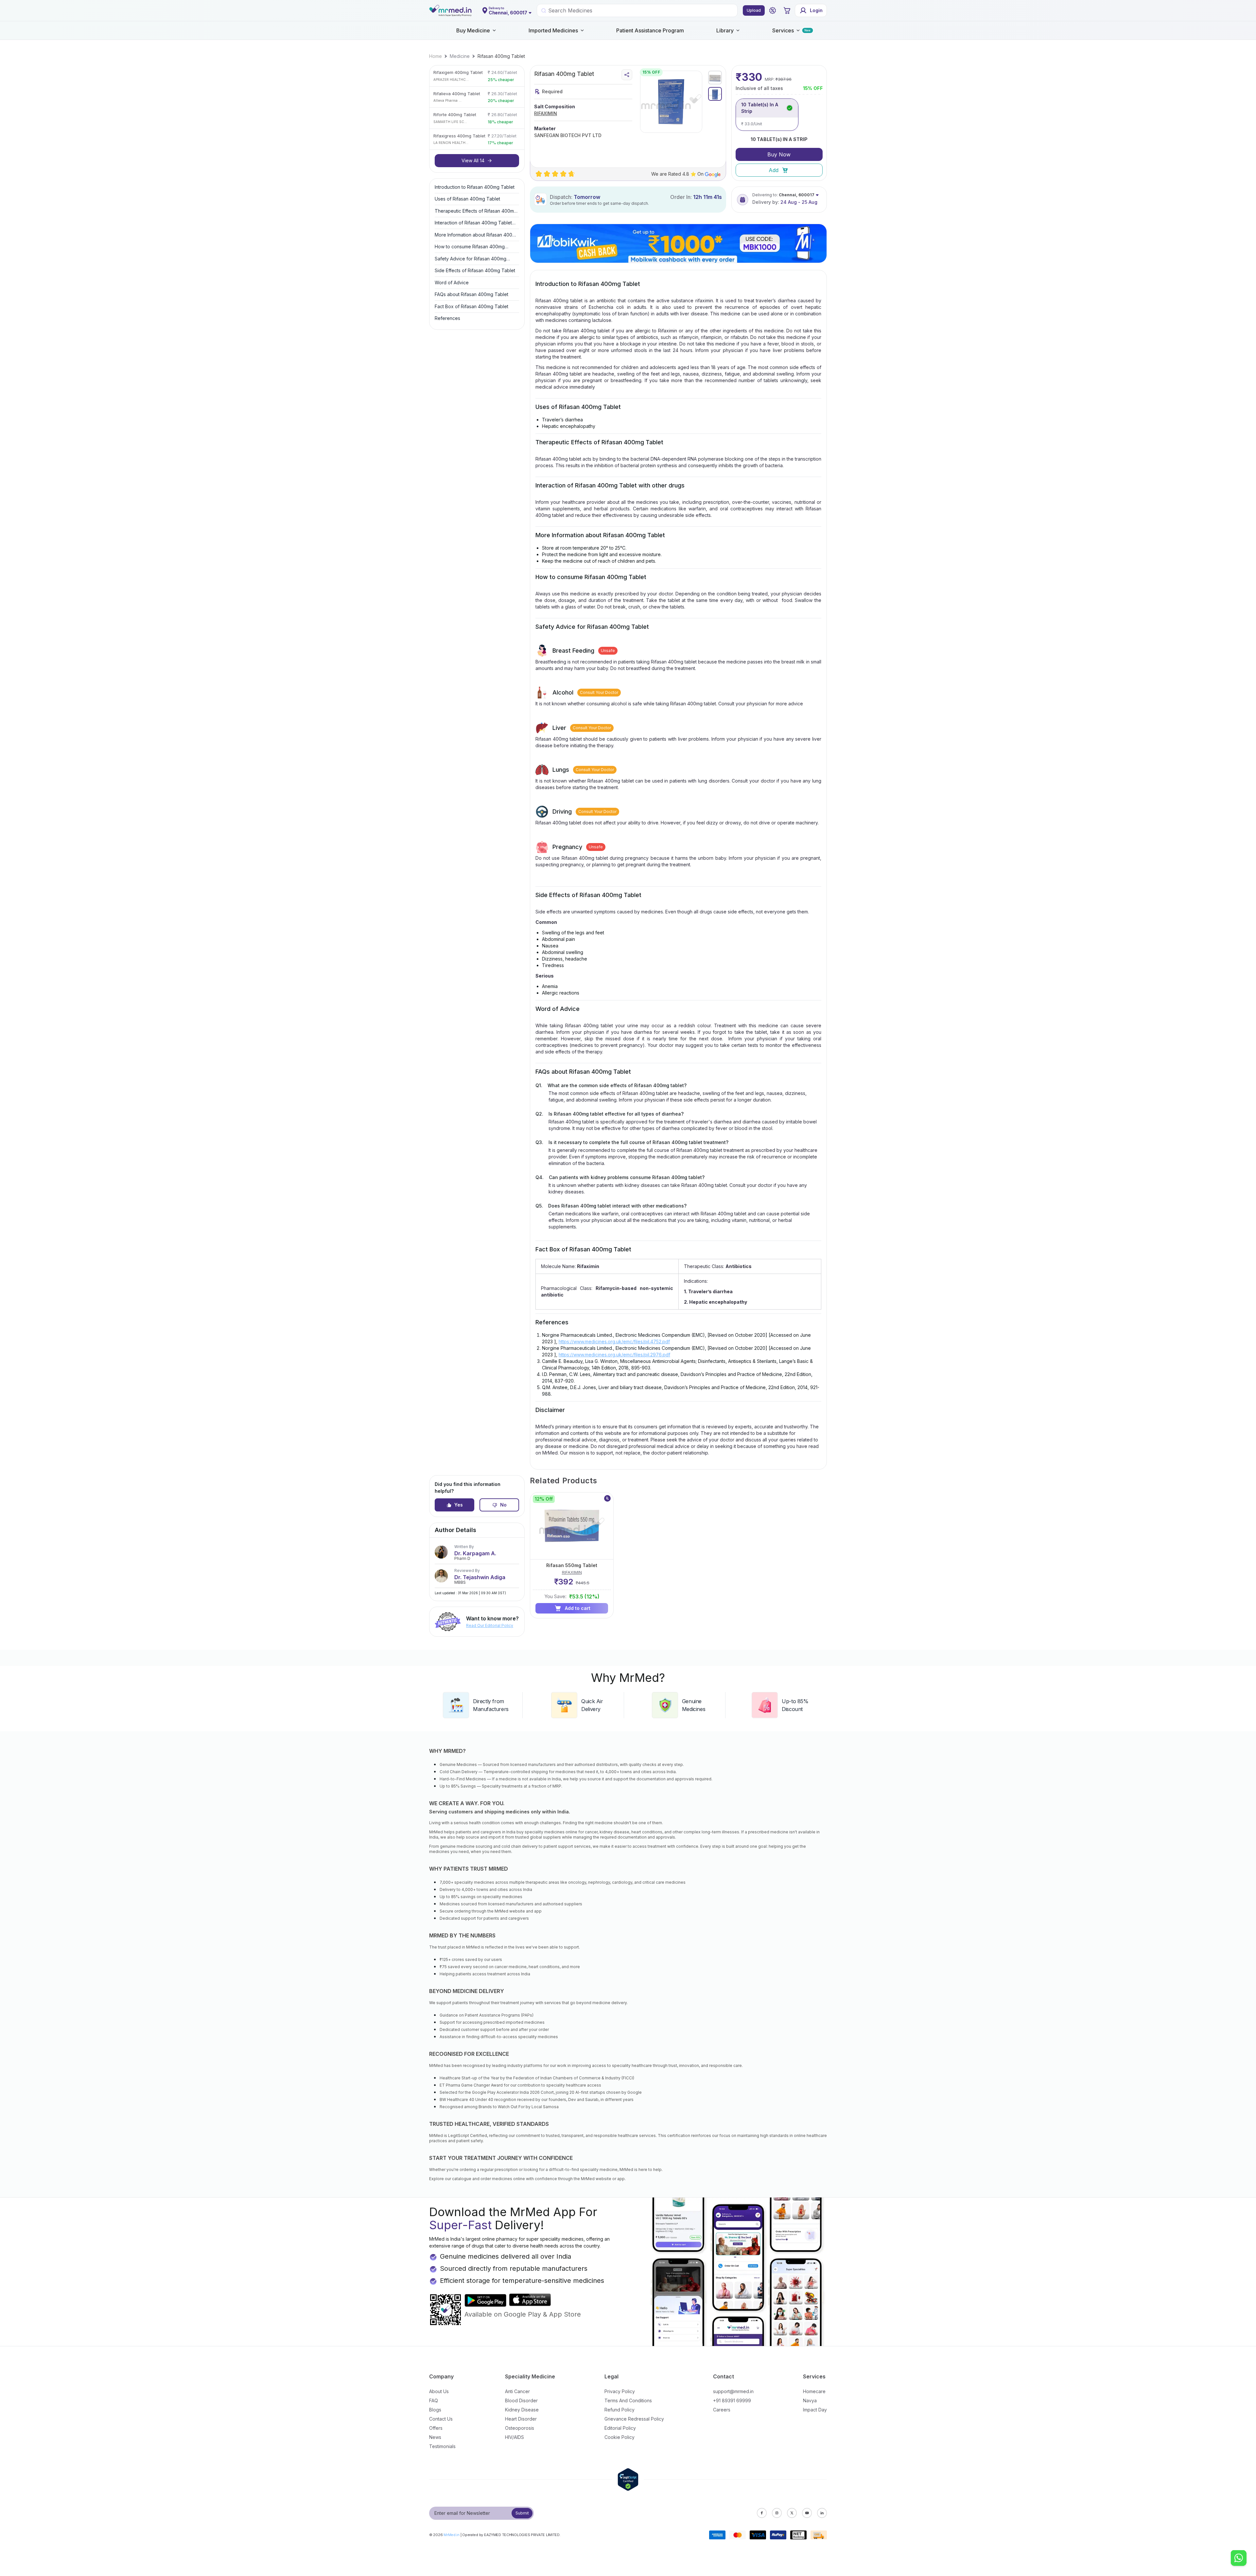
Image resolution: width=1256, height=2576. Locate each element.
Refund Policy (619, 2410)
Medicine (460, 56)
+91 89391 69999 (732, 2400)
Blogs (435, 2410)
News (435, 2437)
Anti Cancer (517, 2391)
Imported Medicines (553, 30)
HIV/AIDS (515, 2437)
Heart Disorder (521, 2419)
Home (436, 56)
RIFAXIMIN (546, 113)
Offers (436, 2428)
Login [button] (816, 10)
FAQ (434, 2400)
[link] (436, 56)
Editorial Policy (620, 2428)
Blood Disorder (521, 2400)
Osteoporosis (520, 2428)
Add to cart (578, 1608)
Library (725, 30)
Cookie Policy (619, 2437)
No (503, 1505)
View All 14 (473, 160)
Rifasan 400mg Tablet (501, 56)
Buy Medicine (473, 30)
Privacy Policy (620, 2391)
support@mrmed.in (733, 2391)
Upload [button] (754, 10)
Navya (810, 2400)
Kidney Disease (522, 2410)
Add (774, 170)
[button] (773, 10)
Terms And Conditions (628, 2400)
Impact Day (815, 2410)
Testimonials (442, 2446)
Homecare (814, 2391)
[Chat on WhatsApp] (1239, 2559)
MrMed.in (452, 2535)
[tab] (715, 78)
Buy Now (779, 154)
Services (783, 30)
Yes (459, 1505)
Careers (722, 2410)
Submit (522, 2513)
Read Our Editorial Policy (490, 1625)
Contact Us (441, 2419)
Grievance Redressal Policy (634, 2419)
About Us (439, 2391)
